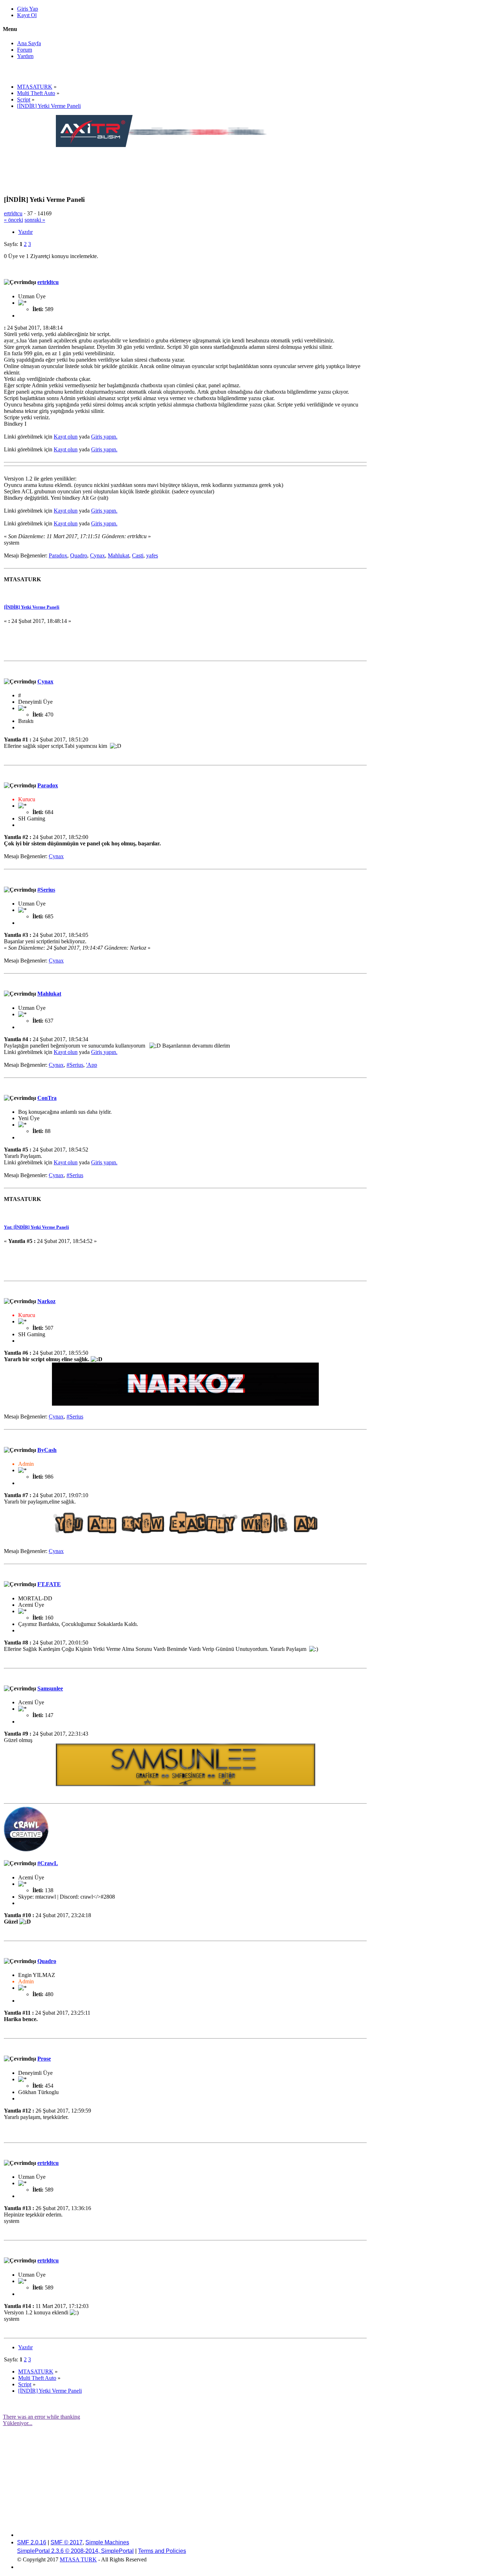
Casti (138, 555)
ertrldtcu (13, 213)
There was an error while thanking (41, 2417)
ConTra (47, 1098)
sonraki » (35, 220)
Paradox (58, 555)
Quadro (79, 555)
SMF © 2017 (67, 2542)
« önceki (14, 220)
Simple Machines (107, 2542)
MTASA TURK (78, 2559)
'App (92, 1065)
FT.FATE (49, 1584)
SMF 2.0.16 (32, 2542)
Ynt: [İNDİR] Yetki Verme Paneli (36, 1227)
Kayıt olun (66, 437)
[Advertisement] (185, 164)
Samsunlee (50, 1688)
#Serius (46, 890)
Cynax (97, 555)
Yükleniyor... (18, 2423)
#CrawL (48, 1863)
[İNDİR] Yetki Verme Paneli (32, 607)
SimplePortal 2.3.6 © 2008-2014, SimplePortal (75, 2551)
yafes (152, 555)
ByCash (47, 1450)
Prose (44, 2059)
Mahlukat (118, 555)
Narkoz (46, 1301)
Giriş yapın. (104, 437)
